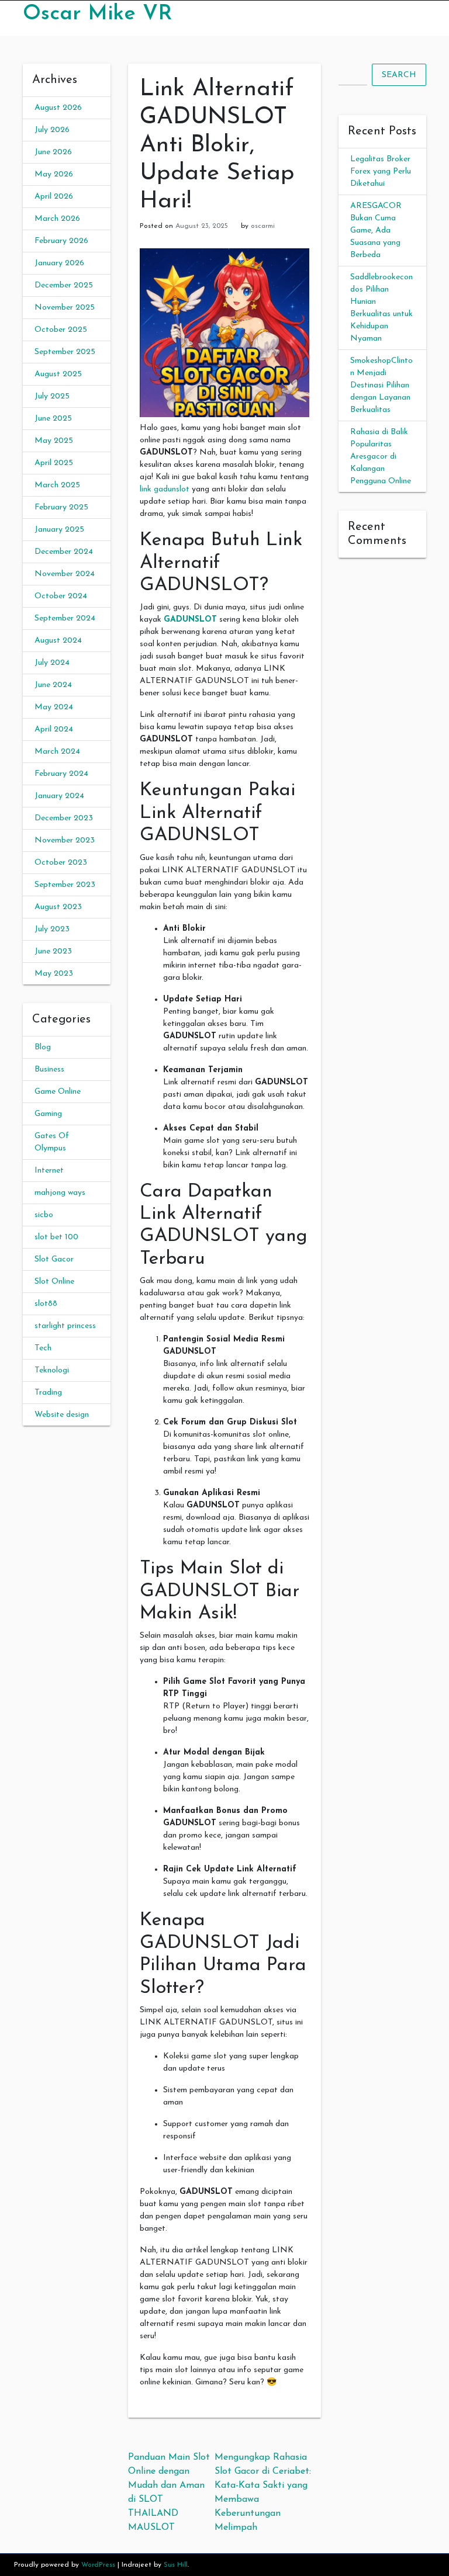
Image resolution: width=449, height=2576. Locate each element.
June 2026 (53, 152)
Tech (43, 1348)
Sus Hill (176, 2565)
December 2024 (64, 552)
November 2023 (65, 840)
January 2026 (59, 263)
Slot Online (54, 1282)
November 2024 (65, 574)
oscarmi (263, 226)
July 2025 (52, 396)
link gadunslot (165, 489)
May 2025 (54, 441)
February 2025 (61, 507)
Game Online (58, 1092)
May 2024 (54, 707)
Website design (62, 1415)
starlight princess (65, 1326)
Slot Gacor (54, 1259)
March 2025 (57, 485)
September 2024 (65, 618)
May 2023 (54, 974)
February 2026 (61, 241)
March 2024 (57, 752)
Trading (48, 1393)
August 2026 (58, 108)
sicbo (44, 1215)
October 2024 (61, 596)
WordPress (98, 2565)
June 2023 (53, 951)
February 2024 (61, 774)
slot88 (46, 1304)
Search (399, 75)
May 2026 (54, 174)
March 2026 (57, 219)
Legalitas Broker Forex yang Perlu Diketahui (381, 171)
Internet (49, 1171)
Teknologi (52, 1370)
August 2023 (58, 907)
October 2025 (61, 330)
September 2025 (65, 352)
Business (49, 1069)
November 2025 (65, 308)
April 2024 (54, 729)
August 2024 (58, 641)
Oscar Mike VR (97, 14)
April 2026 (54, 197)
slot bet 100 (56, 1237)
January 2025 (59, 530)
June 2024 (53, 685)
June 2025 (53, 419)
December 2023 (64, 818)
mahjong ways (60, 1193)
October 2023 (61, 863)
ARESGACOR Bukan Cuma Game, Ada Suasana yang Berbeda (376, 230)
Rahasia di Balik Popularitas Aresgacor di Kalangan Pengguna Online (381, 457)
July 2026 (52, 130)
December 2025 (64, 285)
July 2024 (52, 663)
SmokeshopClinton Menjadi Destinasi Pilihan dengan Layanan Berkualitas (381, 385)
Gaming (48, 1114)
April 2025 (54, 463)
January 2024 (59, 796)
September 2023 (65, 885)
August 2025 (58, 374)
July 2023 (52, 929)
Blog (43, 1047)
